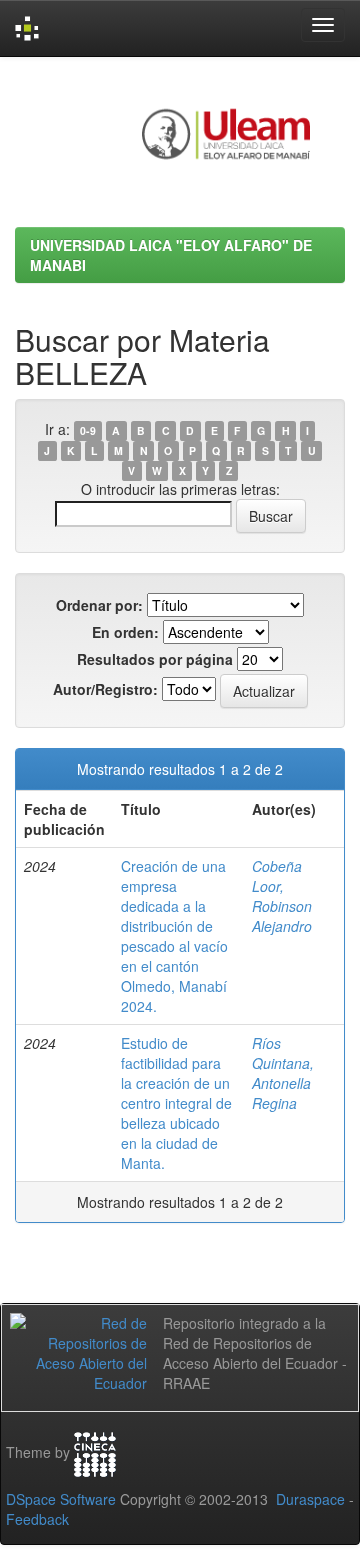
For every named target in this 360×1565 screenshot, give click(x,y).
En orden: (125, 632)
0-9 (88, 430)
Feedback (37, 1519)
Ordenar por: (99, 605)
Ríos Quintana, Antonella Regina (283, 1073)
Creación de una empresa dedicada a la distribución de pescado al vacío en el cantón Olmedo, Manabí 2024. (174, 936)
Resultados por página (155, 659)
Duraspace (310, 1499)
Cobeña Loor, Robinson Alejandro (282, 896)
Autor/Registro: (105, 689)
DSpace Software (61, 1499)
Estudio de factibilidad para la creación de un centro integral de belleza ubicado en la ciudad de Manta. (176, 1103)
